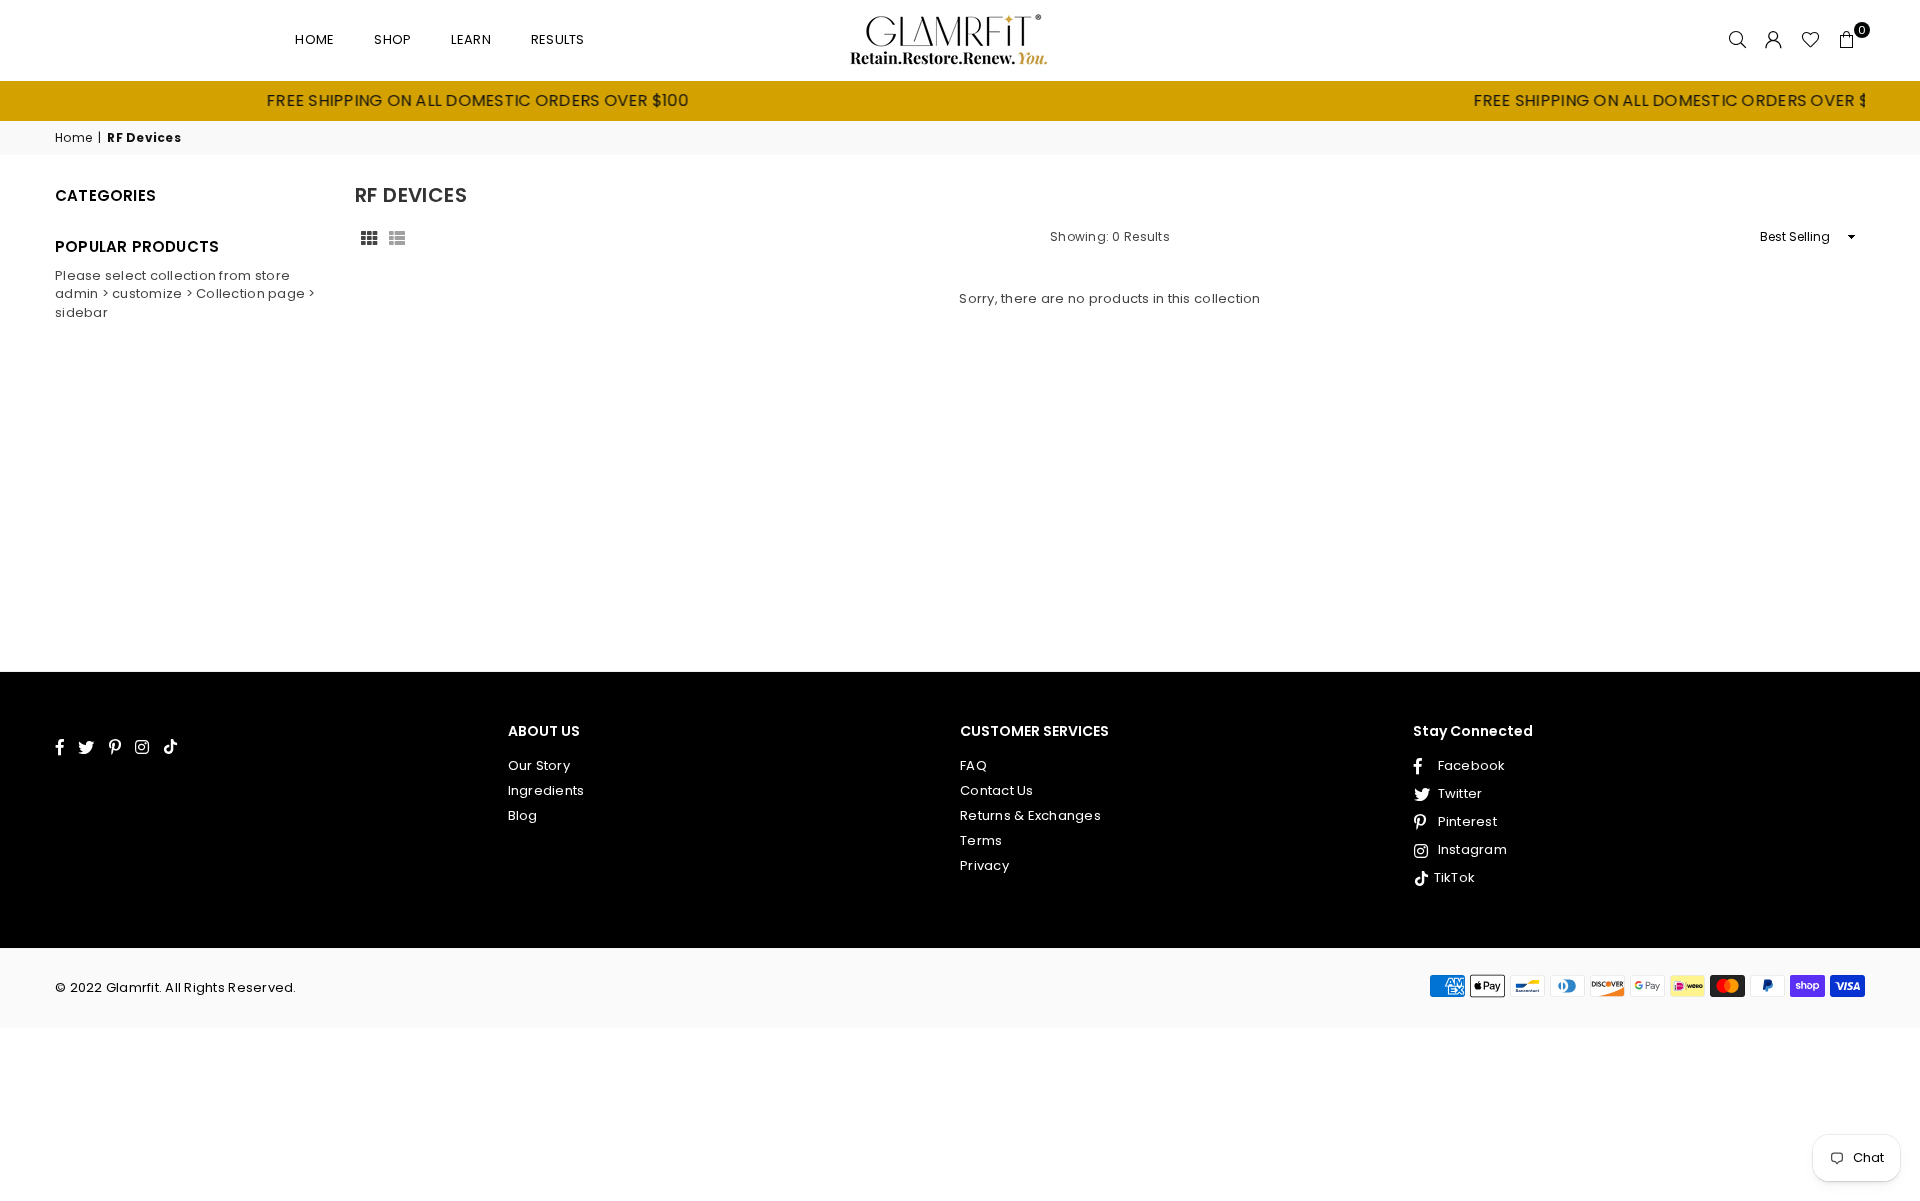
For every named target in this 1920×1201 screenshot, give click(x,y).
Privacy (984, 865)
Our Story (539, 765)
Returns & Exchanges (1030, 815)
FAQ (973, 765)
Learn (470, 39)
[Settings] (1774, 40)
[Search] (1738, 40)
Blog (523, 815)
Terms (981, 840)
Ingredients (546, 790)
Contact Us (997, 790)
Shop (392, 39)
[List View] (397, 237)
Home (314, 39)
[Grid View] (369, 237)
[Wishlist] (1810, 40)
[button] (1847, 40)
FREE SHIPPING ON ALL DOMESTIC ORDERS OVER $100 (445, 101)
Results (558, 39)
